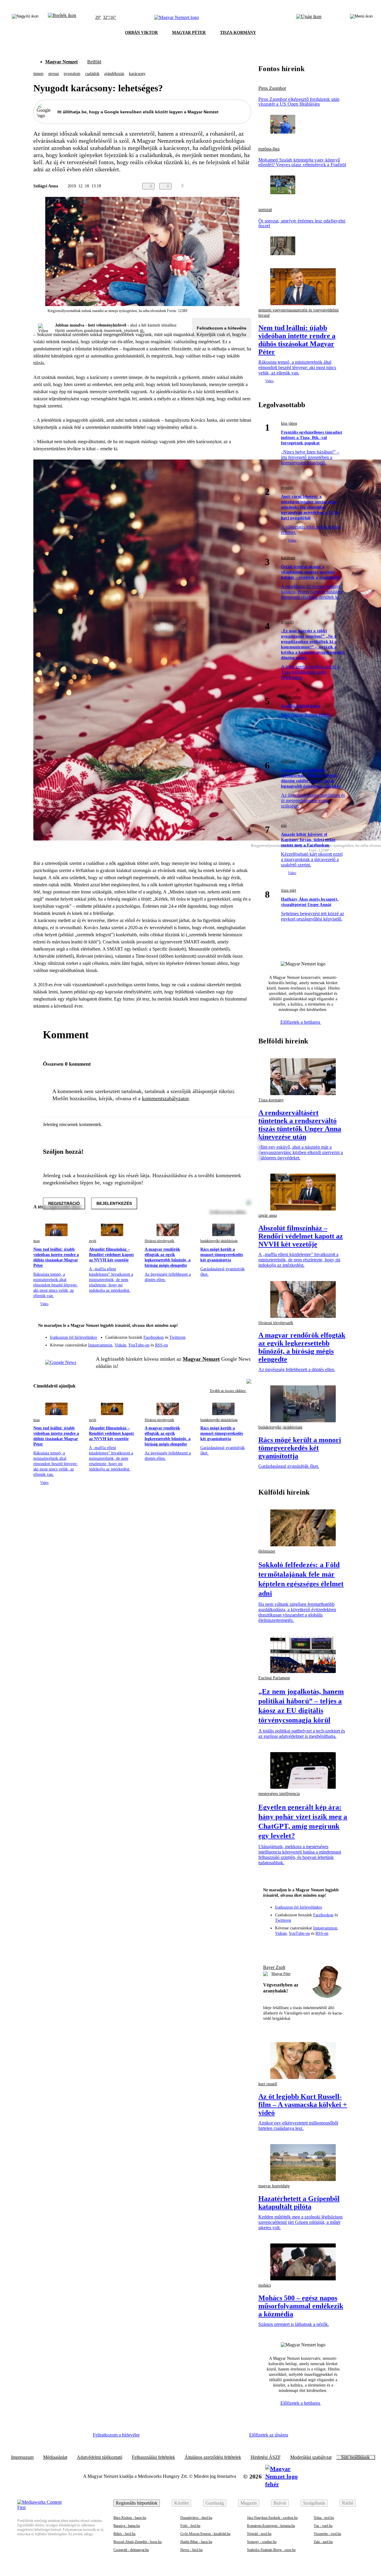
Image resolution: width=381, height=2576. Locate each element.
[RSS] (243, 1343)
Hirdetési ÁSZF (266, 2457)
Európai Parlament (274, 1678)
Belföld (94, 62)
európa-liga (269, 149)
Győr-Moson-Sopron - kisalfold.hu (205, 2534)
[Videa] (219, 1343)
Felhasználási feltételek (153, 2457)
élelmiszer (267, 1551)
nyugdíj (287, 488)
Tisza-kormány (271, 1100)
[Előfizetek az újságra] (309, 18)
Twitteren (177, 1337)
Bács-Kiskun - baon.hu (130, 2518)
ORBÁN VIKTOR (141, 33)
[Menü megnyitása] (361, 18)
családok (92, 74)
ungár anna (268, 1215)
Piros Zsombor (272, 88)
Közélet (181, 2503)
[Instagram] (231, 1335)
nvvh (93, 1241)
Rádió (348, 2503)
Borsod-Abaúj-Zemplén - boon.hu (138, 2542)
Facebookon (154, 1337)
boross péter (291, 697)
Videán (120, 1345)
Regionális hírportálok (137, 2503)
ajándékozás (114, 74)
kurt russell (268, 2084)
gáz (284, 826)
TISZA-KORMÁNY (238, 33)
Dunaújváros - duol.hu (196, 2518)
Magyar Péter (281, 1974)
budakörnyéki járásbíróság (219, 1241)
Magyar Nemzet (61, 62)
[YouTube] (231, 1343)
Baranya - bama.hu (127, 2526)
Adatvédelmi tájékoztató (100, 2457)
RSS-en (161, 1345)
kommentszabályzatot (165, 1098)
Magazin (249, 2503)
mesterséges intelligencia (279, 1794)
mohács (265, 2285)
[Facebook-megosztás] (248, 186)
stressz (54, 74)
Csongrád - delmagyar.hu (131, 2550)
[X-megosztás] (236, 186)
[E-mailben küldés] (224, 186)
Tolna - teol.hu (324, 2518)
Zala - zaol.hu (323, 2542)
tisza (36, 1241)
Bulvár (280, 2503)
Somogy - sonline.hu (262, 2542)
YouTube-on (139, 1345)
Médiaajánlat (55, 2457)
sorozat (265, 210)
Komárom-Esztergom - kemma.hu (271, 2526)
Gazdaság (215, 2503)
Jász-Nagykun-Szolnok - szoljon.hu (272, 2518)
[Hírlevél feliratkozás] (243, 1326)
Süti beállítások (355, 2457)
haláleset (288, 558)
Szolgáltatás (314, 2503)
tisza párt (289, 890)
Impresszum (22, 2457)
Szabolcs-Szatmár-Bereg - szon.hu (271, 2550)
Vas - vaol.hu (323, 2526)
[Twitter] (243, 1335)
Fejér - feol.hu (190, 2526)
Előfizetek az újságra (269, 2435)
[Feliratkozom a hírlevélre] (62, 18)
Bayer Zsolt (274, 1967)
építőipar (288, 761)
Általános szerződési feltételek (213, 2457)
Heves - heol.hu (192, 2550)
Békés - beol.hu (124, 2534)
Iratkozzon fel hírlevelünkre (74, 1337)
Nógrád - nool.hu (259, 2534)
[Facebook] (219, 1335)
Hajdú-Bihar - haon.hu (196, 2542)
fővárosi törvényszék (159, 1241)
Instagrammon (100, 1345)
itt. (142, 331)
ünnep (38, 74)
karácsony (137, 74)
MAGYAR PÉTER (189, 33)
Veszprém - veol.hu (327, 2534)
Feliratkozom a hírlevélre (222, 328)
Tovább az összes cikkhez (228, 1391)
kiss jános (289, 423)
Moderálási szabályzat (311, 2457)
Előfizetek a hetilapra (301, 1022)
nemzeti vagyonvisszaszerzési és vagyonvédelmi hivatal (299, 313)
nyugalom (72, 74)
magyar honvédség (274, 2186)
